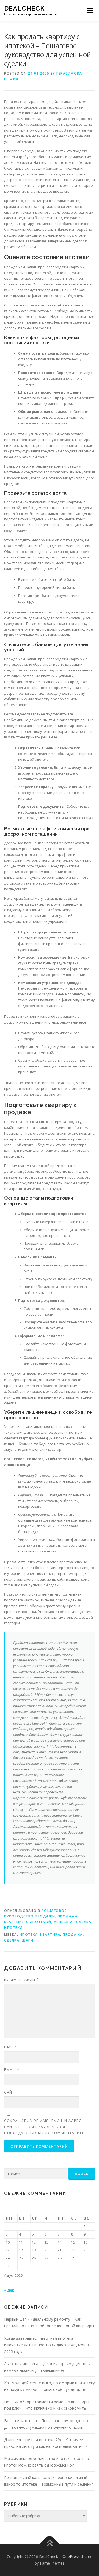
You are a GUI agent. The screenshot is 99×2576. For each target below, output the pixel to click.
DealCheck (24, 8)
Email (12, 2069)
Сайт (9, 2092)
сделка (12, 1940)
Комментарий (22, 1980)
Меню (90, 10)
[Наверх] (50, 2544)
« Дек (9, 2290)
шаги (28, 1940)
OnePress (71, 2557)
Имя (10, 2047)
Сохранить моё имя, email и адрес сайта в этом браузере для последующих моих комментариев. (45, 2127)
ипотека (29, 1934)
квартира (50, 1934)
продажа (73, 1934)
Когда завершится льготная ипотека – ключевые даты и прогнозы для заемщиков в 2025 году (46, 2345)
